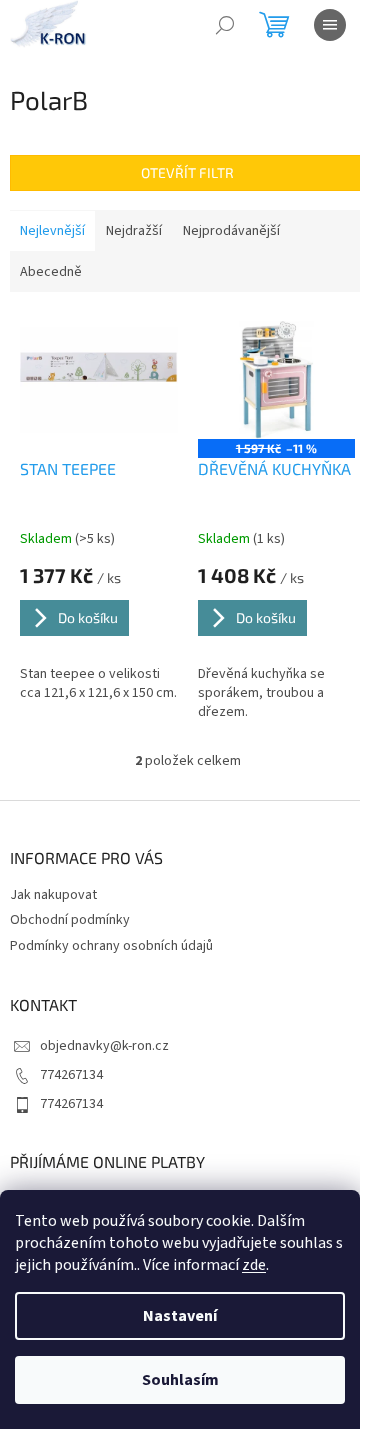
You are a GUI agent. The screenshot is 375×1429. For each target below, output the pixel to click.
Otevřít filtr (187, 172)
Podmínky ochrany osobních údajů (111, 946)
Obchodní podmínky (70, 920)
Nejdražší (134, 231)
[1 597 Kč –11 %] (277, 380)
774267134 (71, 1075)
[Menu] (330, 25)
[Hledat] (225, 25)
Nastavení (180, 1316)
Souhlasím (180, 1380)
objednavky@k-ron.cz (104, 1046)
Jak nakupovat (53, 895)
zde (254, 1265)
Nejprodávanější (231, 231)
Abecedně (51, 272)
